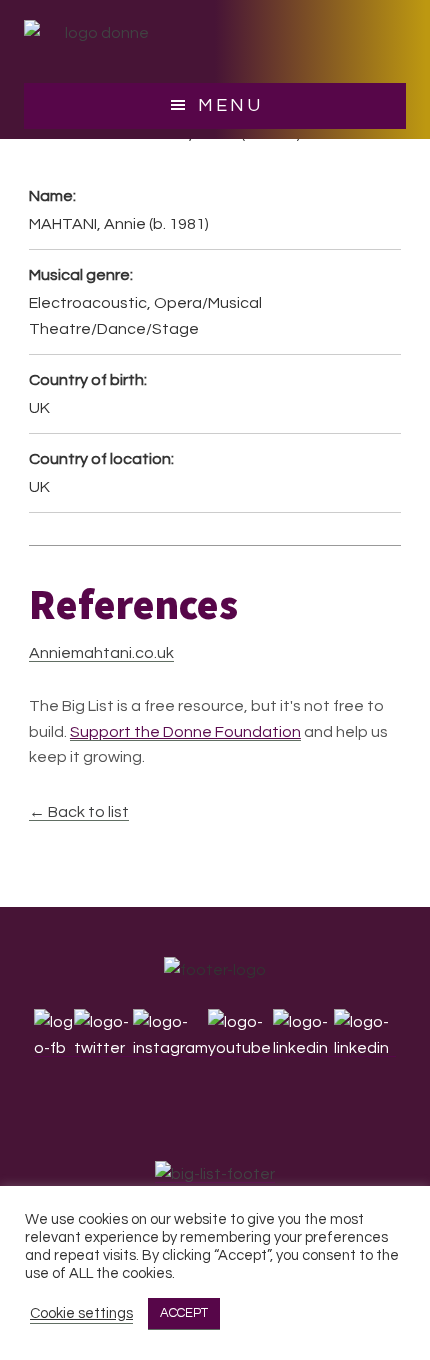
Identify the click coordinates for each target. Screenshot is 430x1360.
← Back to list (79, 812)
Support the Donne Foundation (185, 732)
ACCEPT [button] (184, 1313)
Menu (230, 105)
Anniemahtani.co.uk (101, 653)
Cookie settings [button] (81, 1313)
